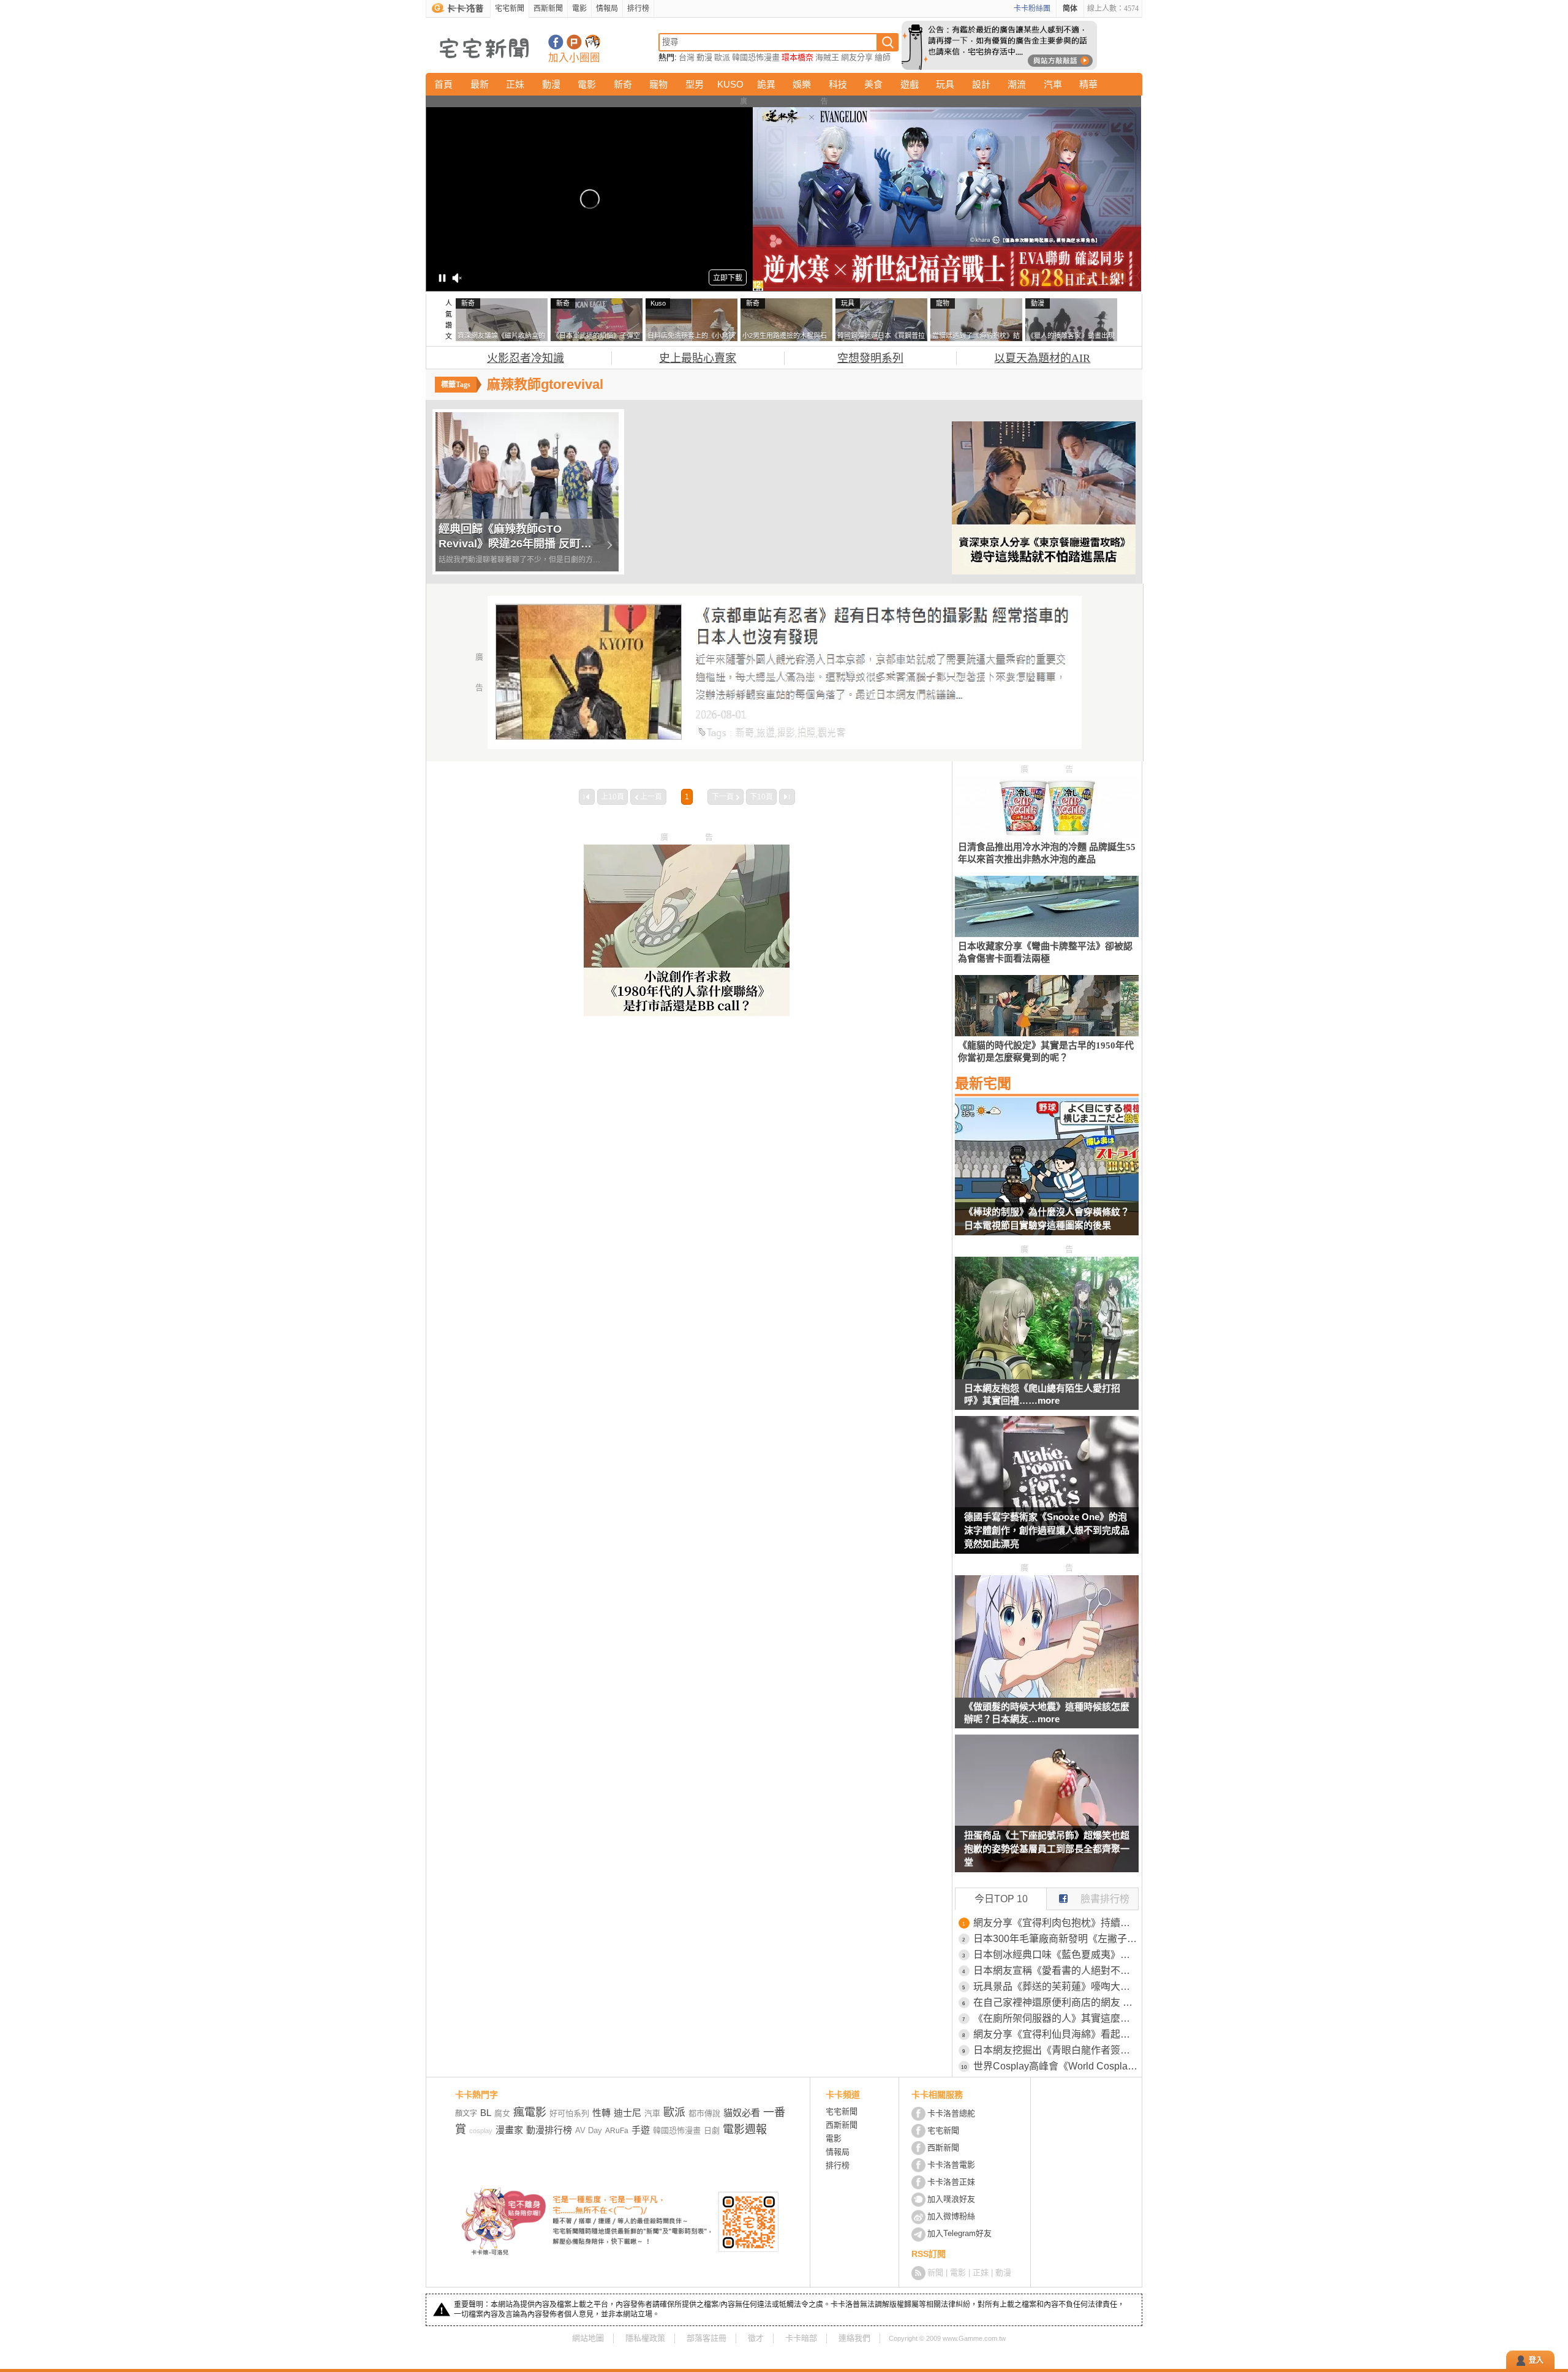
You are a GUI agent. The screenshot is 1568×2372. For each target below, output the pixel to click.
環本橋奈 (797, 57)
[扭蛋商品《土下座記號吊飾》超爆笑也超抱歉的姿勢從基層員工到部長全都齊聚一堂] (1047, 1811)
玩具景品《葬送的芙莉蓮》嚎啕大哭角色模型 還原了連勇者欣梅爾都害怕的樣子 (1056, 1986)
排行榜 (638, 9)
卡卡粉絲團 (1032, 9)
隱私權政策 (645, 2338)
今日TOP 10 (1001, 1899)
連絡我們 (854, 2338)
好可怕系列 (569, 2113)
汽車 (1053, 84)
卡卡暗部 (801, 2338)
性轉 (601, 2113)
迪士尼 (628, 2113)
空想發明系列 (870, 358)
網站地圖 (588, 2338)
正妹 (515, 84)
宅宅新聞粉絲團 (556, 42)
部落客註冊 (707, 2338)
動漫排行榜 (549, 2130)
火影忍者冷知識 (526, 358)
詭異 (766, 84)
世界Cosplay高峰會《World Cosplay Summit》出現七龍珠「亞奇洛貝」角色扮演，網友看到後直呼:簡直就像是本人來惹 (1056, 2066)
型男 (695, 84)
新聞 (935, 2272)
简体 (1070, 9)
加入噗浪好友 (574, 42)
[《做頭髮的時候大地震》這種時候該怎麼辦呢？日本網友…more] (1047, 1694)
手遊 (641, 2130)
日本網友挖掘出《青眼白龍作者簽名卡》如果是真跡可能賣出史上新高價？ (1056, 2050)
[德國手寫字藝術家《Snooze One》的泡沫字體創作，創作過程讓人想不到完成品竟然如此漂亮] (1047, 1493)
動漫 (704, 57)
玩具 (945, 84)
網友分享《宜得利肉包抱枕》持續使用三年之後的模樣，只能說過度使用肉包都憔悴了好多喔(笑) (1056, 1923)
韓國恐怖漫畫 (756, 57)
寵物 (658, 84)
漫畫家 (509, 2130)
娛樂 (802, 84)
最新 (480, 84)
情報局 (607, 9)
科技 (838, 84)
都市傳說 (704, 2113)
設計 (981, 84)
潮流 (1017, 84)
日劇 (712, 2130)
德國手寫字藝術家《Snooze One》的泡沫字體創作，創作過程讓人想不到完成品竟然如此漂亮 (1047, 1530)
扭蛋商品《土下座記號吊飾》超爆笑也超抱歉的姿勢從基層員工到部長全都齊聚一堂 (1047, 1849)
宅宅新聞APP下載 (593, 42)
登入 (1536, 2360)
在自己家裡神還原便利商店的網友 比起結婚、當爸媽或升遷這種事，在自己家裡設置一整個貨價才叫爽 (1056, 2002)
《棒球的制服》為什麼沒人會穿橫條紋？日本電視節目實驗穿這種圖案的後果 (1047, 1218)
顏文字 (466, 2114)
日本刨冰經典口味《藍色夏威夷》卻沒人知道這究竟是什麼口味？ (1056, 1955)
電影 (579, 9)
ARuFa (617, 2131)
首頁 (443, 84)
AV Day (589, 2130)
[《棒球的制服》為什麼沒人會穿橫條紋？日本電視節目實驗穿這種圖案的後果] (1047, 1174)
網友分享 (857, 57)
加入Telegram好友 (959, 2233)
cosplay (481, 2131)
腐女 (502, 2113)
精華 (1088, 84)
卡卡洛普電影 (951, 2165)
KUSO (730, 84)
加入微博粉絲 (951, 2216)
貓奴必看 (742, 2113)
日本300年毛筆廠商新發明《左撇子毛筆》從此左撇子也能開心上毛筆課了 (1056, 1939)
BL (486, 2113)
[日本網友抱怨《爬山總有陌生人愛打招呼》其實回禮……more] (1047, 1376)
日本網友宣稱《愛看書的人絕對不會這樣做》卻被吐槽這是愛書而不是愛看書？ (1056, 1971)
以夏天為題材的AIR (1042, 358)
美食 (873, 84)
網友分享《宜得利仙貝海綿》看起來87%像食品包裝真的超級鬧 (1056, 2034)
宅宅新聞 (510, 9)
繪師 (883, 57)
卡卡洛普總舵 (951, 2113)
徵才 (756, 2338)
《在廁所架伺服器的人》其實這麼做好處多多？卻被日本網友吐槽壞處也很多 (1056, 2018)
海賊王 (827, 57)
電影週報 (745, 2129)
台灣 (687, 57)
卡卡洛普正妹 (951, 2182)
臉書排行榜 (1105, 1899)
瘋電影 (530, 2112)
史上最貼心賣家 (698, 358)
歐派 (722, 57)
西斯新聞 (548, 9)
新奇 (623, 84)
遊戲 (910, 84)
